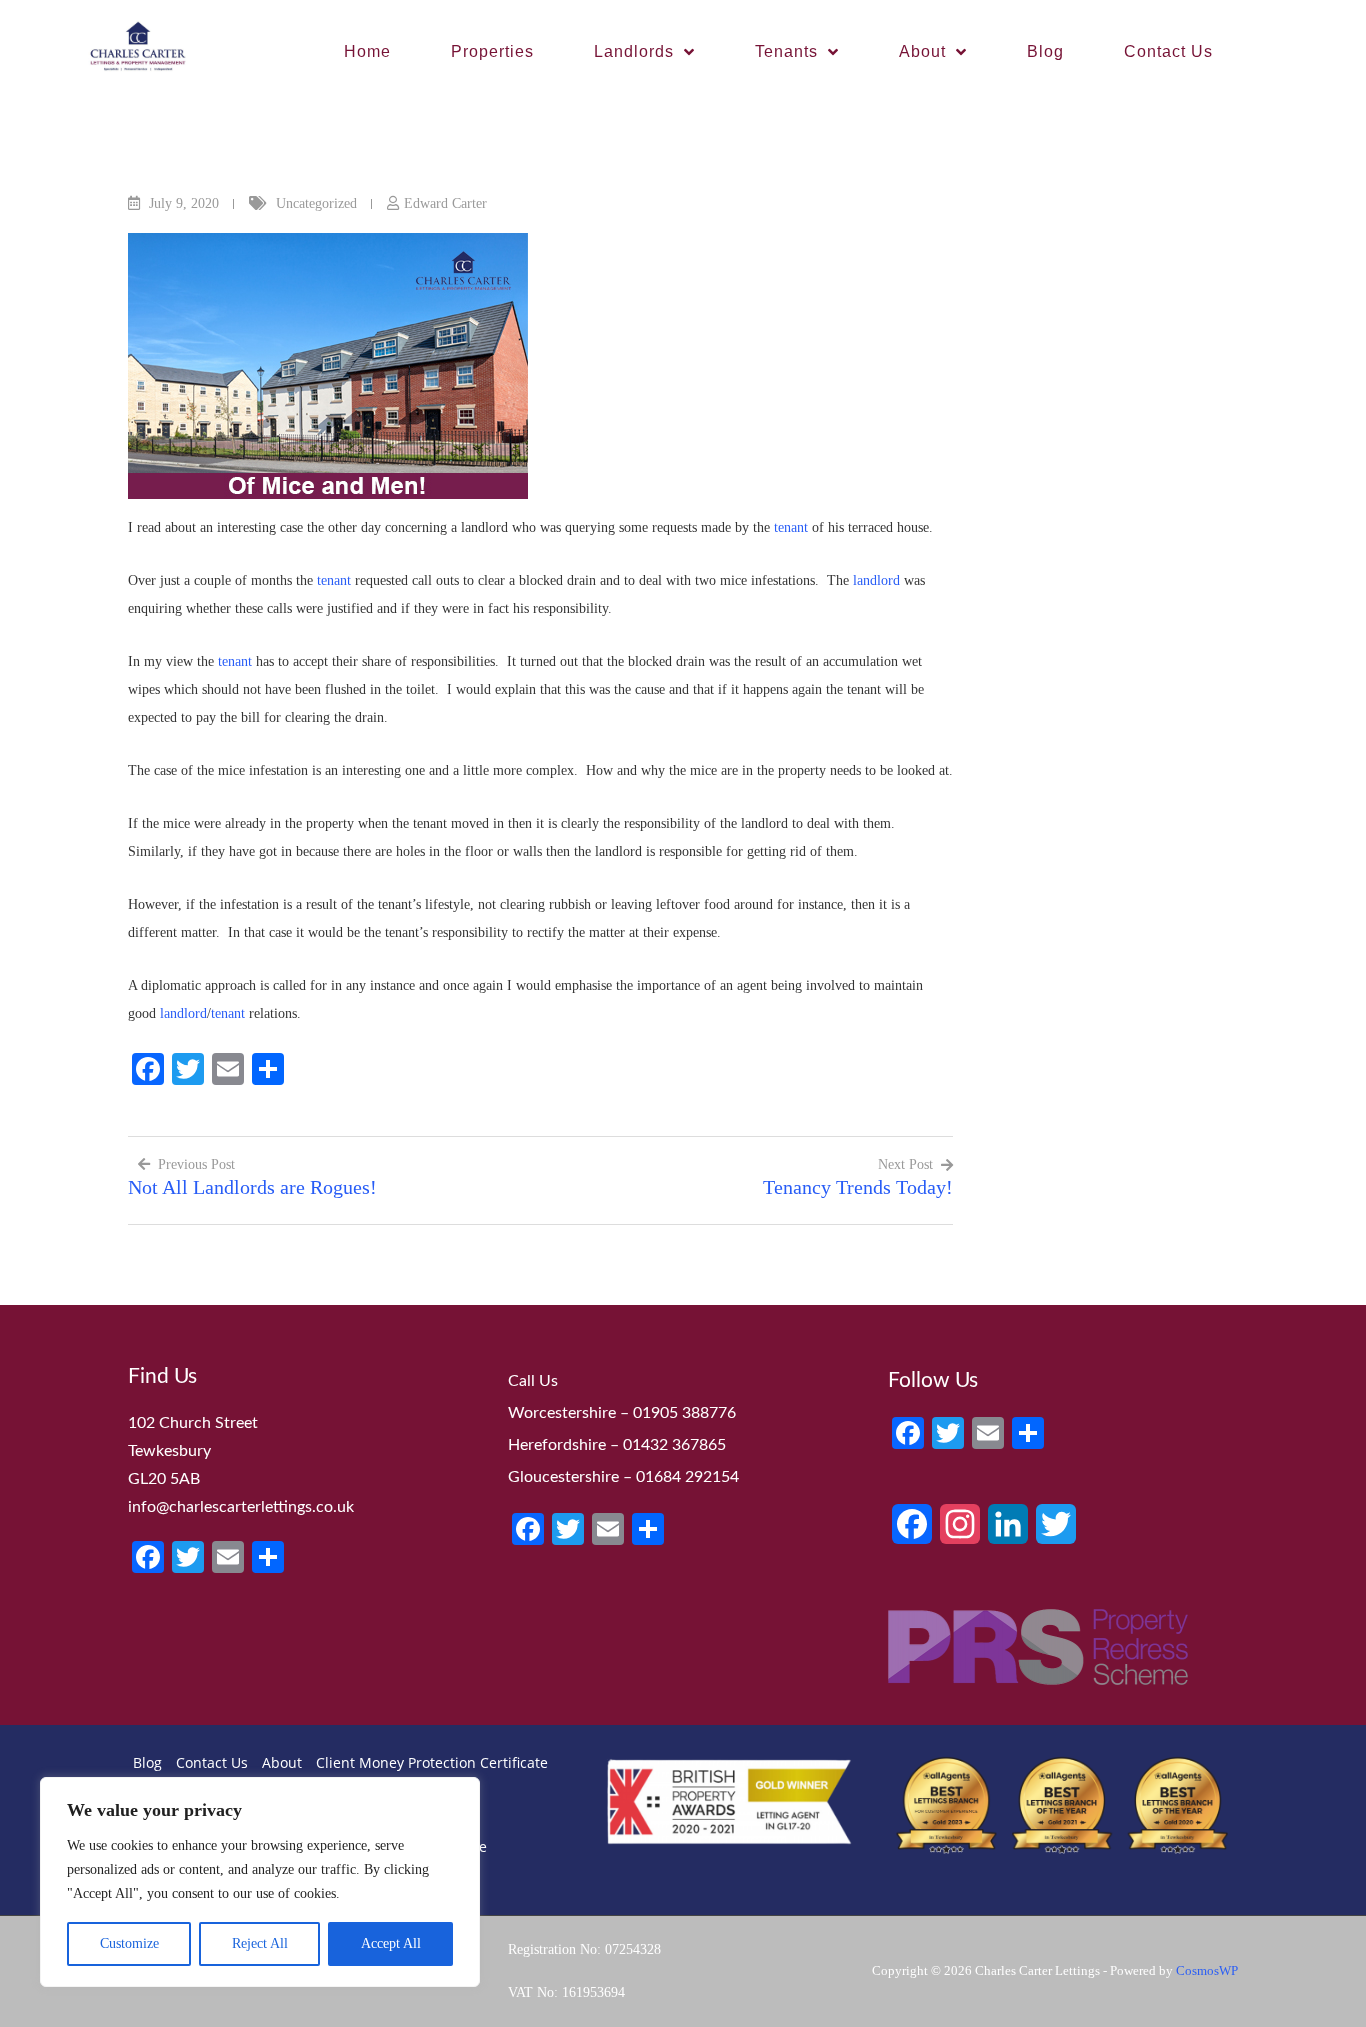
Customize (129, 1943)
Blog (1045, 51)
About (922, 51)
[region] (260, 1882)
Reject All (260, 1943)
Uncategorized (316, 203)
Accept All (391, 1943)
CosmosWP (1207, 1970)
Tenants (786, 51)
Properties (492, 51)
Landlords (634, 51)
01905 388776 (684, 1413)
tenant (791, 527)
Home (367, 51)
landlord (876, 580)
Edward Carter (445, 203)
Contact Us (1168, 51)
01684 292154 (687, 1477)
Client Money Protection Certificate (432, 1762)
